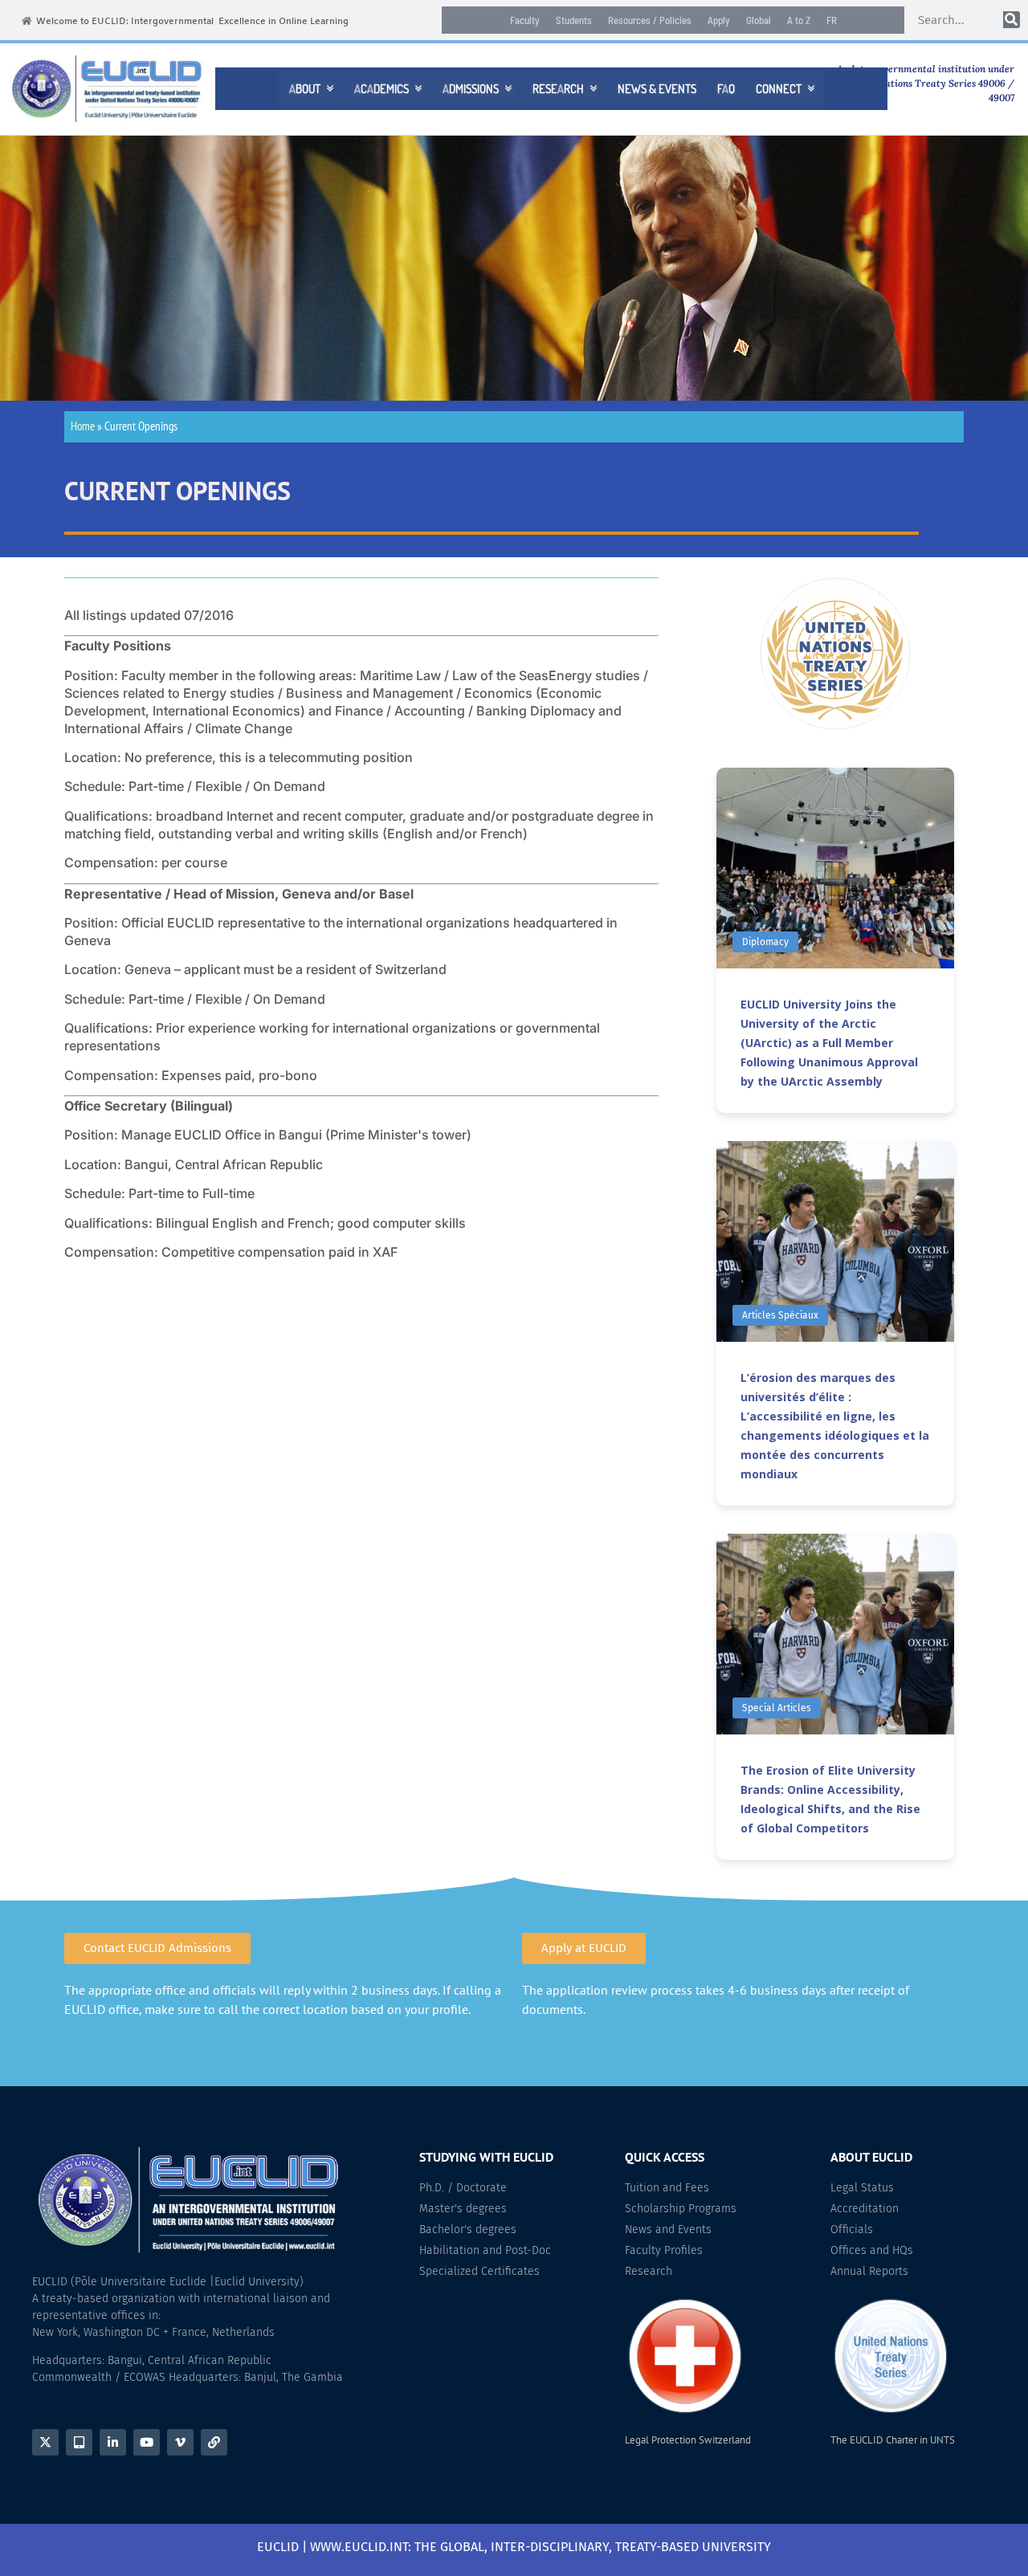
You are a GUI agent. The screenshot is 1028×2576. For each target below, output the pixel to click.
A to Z (799, 20)
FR (832, 20)
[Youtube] (147, 2442)
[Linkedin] (113, 2442)
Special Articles (777, 1708)
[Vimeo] (180, 2442)
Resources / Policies (650, 20)
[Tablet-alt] (79, 2442)
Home (83, 426)
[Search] (1012, 20)
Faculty (525, 20)
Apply (719, 20)
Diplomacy (765, 942)
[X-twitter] (45, 2442)
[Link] (214, 2442)
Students (574, 20)
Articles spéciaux (780, 1315)
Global (759, 20)
